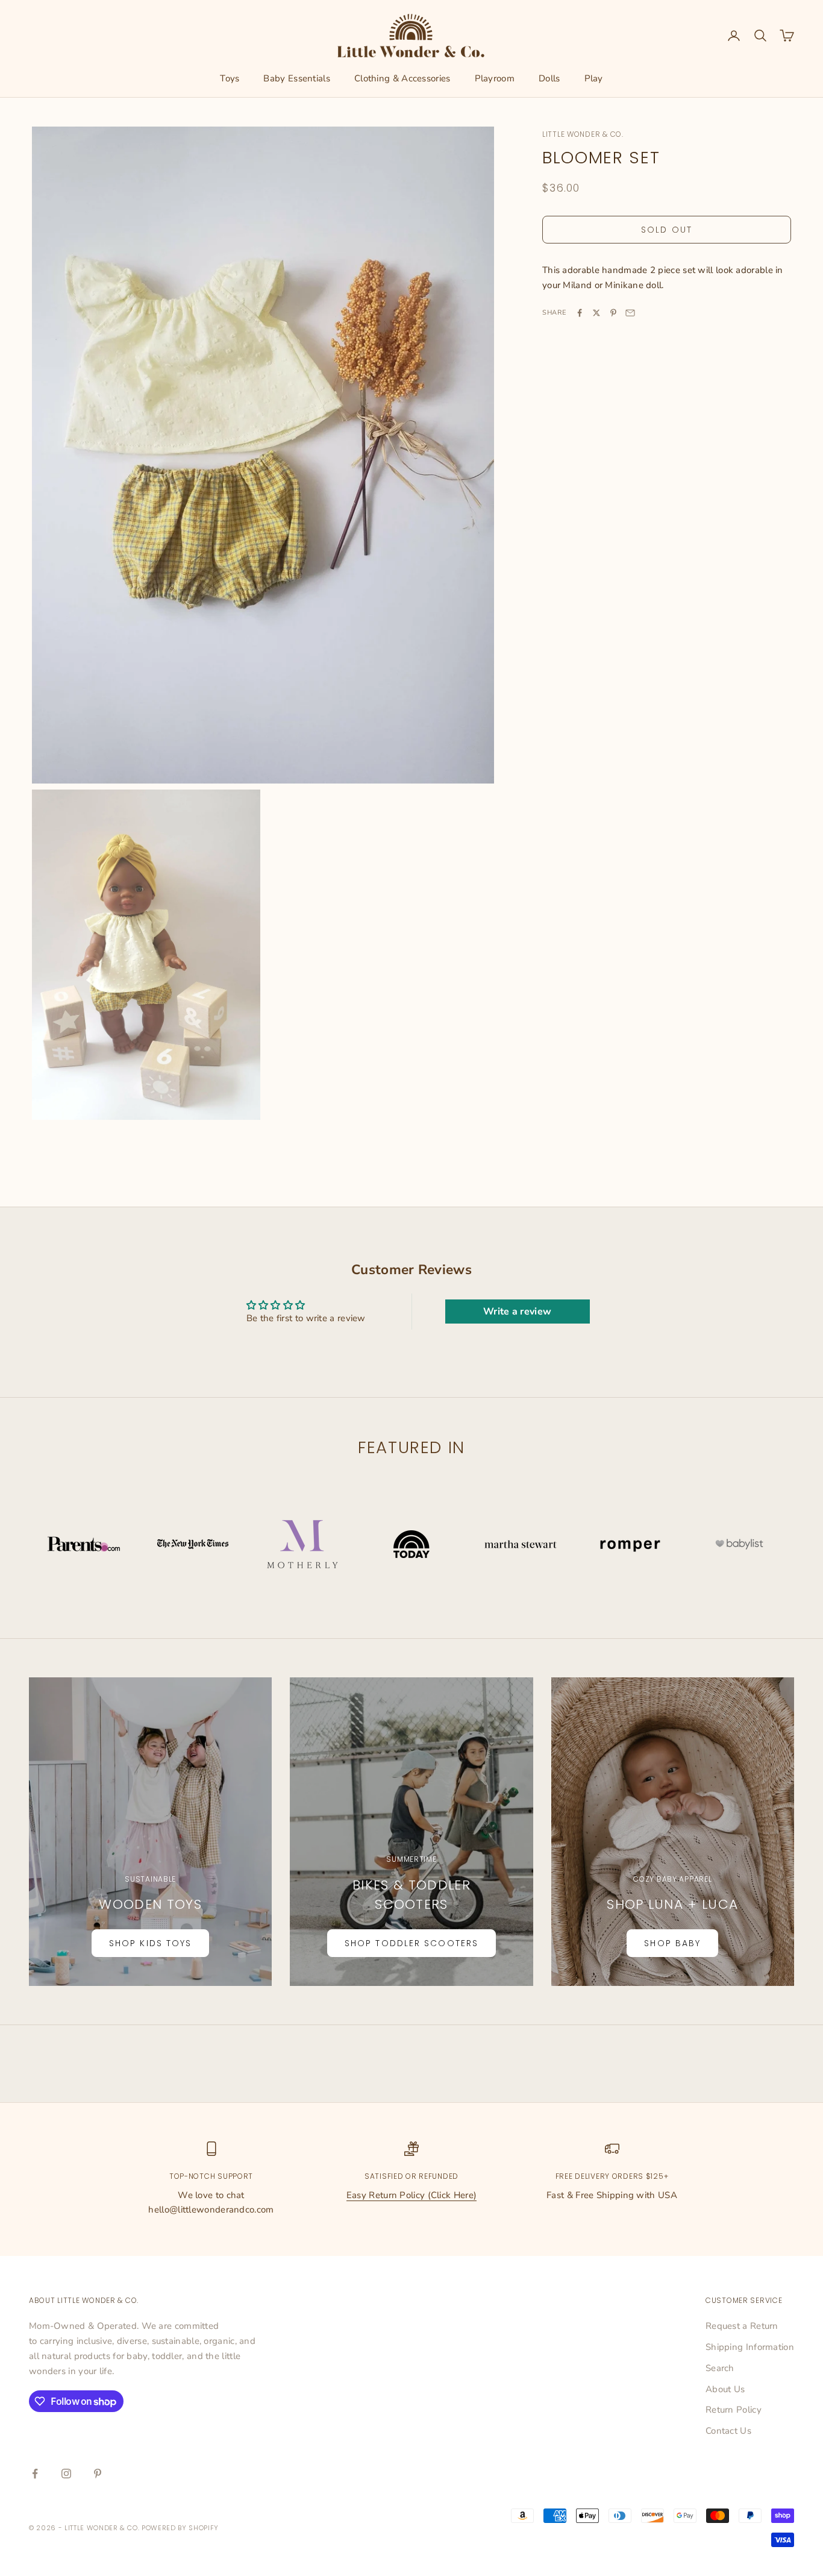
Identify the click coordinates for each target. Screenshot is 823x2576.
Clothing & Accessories (402, 78)
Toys (230, 78)
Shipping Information (750, 2347)
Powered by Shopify (180, 2528)
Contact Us (728, 2431)
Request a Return (742, 2326)
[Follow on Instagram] (66, 2474)
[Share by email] (630, 313)
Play (594, 78)
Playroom (495, 78)
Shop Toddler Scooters (411, 1943)
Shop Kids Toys (150, 1943)
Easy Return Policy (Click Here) (411, 2195)
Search (720, 2368)
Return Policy (734, 2410)
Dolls (549, 78)
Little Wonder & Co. (583, 134)
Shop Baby (672, 1943)
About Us (725, 2389)
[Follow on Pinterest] (98, 2474)
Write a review (517, 1312)
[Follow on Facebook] (35, 2474)
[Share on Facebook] (580, 313)
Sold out (667, 230)
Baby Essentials (297, 78)
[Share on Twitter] (596, 313)
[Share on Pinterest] (613, 313)
